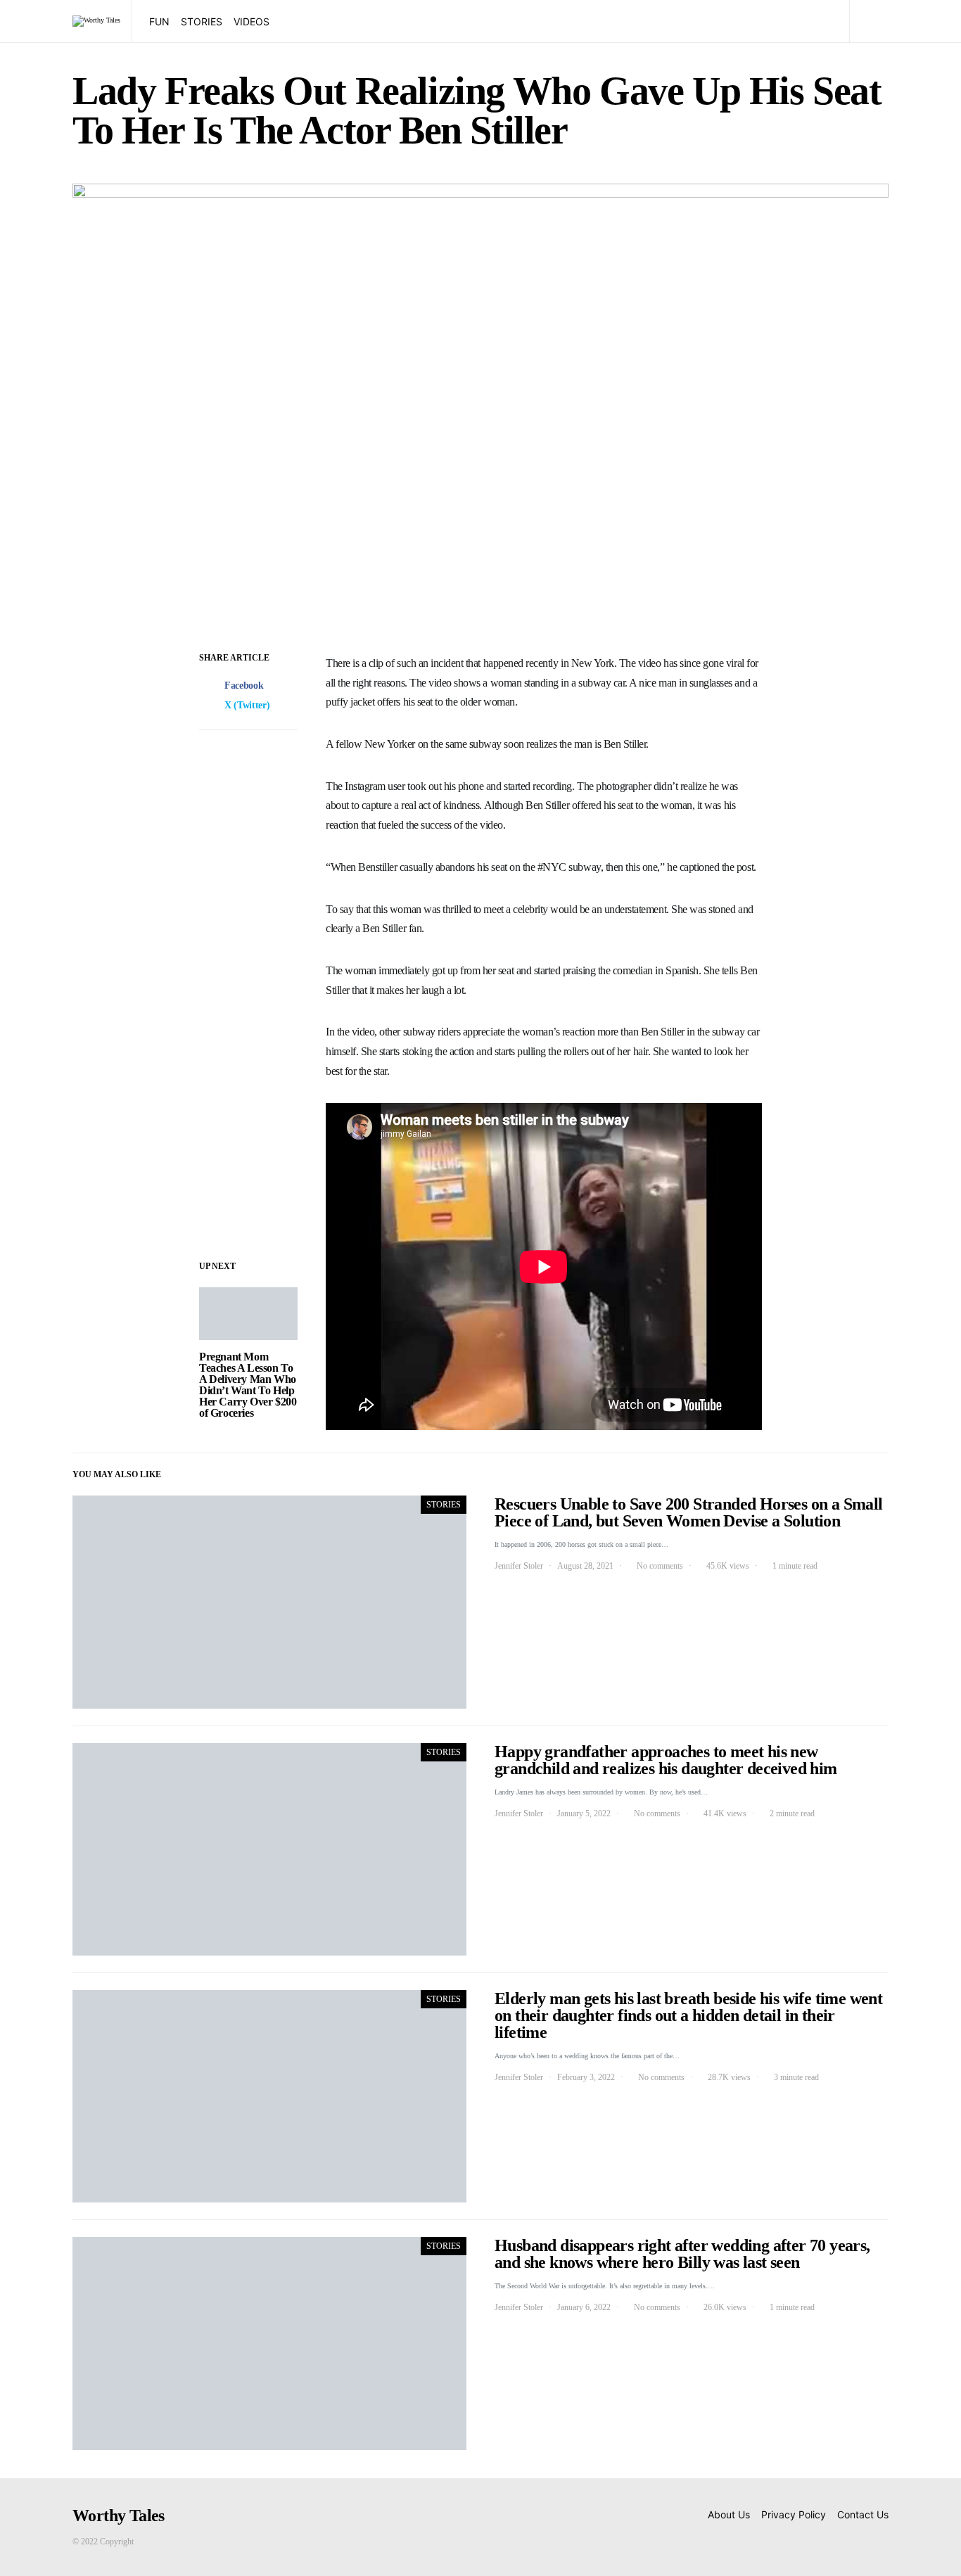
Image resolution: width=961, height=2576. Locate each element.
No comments (660, 1566)
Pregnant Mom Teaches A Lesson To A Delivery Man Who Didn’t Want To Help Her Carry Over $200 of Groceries (248, 1385)
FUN (159, 21)
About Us (729, 2514)
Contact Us (863, 2514)
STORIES (202, 21)
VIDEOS (252, 21)
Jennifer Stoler (519, 1566)
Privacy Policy (794, 2514)
